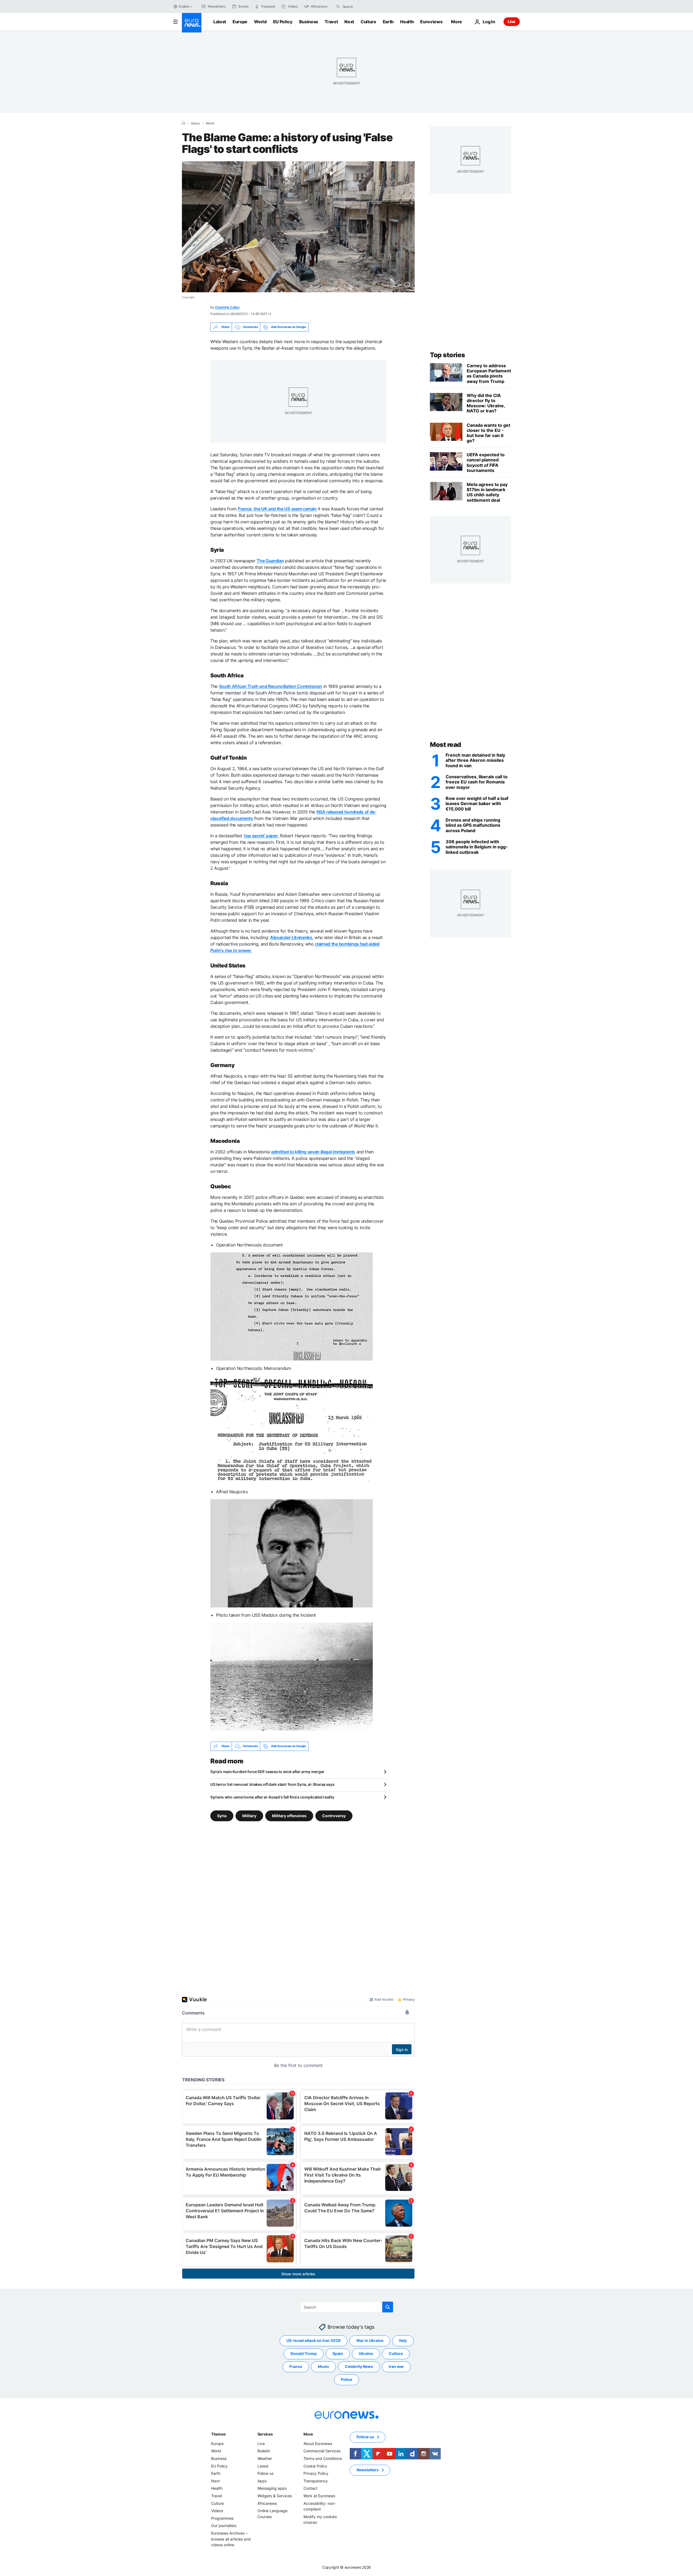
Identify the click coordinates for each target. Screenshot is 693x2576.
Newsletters (368, 2470)
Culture (368, 22)
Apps (262, 2481)
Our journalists (224, 2526)
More (308, 2434)
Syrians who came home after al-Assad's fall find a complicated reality (272, 1797)
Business (309, 22)
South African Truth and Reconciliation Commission (271, 686)
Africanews (267, 2503)
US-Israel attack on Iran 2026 (313, 2340)
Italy (403, 2340)
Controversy (334, 1815)
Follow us (265, 2473)
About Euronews (318, 2444)
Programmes (222, 2518)
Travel (331, 22)
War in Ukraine (370, 2340)
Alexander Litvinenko (291, 937)
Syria (222, 1815)
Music (323, 2366)
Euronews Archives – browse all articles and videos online (231, 2539)
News (195, 123)
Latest (220, 22)
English (184, 6)
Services (265, 2434)
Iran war (396, 2366)
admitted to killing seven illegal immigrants (313, 1152)
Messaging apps (272, 2488)
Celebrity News (359, 2366)
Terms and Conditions (323, 2458)
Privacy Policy (316, 2473)
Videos (217, 2511)
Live (512, 22)
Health (407, 22)
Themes (218, 2434)
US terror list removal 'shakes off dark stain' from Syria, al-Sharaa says (272, 1784)
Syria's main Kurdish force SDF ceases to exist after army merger (267, 1772)
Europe (240, 22)
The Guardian (270, 561)
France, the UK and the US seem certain (277, 509)
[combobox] (365, 6)
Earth (388, 22)
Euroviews (431, 22)
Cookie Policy (315, 2466)
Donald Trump (304, 2353)
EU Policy (283, 22)
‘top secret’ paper (260, 836)
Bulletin (264, 2451)
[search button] (338, 6)
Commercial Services (322, 2451)
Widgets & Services (275, 2496)
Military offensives (289, 1815)
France (296, 2366)
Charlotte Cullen (227, 307)
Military (249, 1815)
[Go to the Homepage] (192, 23)
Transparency (316, 2481)
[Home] (184, 123)
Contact (310, 2488)
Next (349, 22)
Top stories (447, 355)
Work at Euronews (319, 2496)
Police (346, 2379)
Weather (265, 2458)
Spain (338, 2353)
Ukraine (366, 2353)
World (260, 22)
